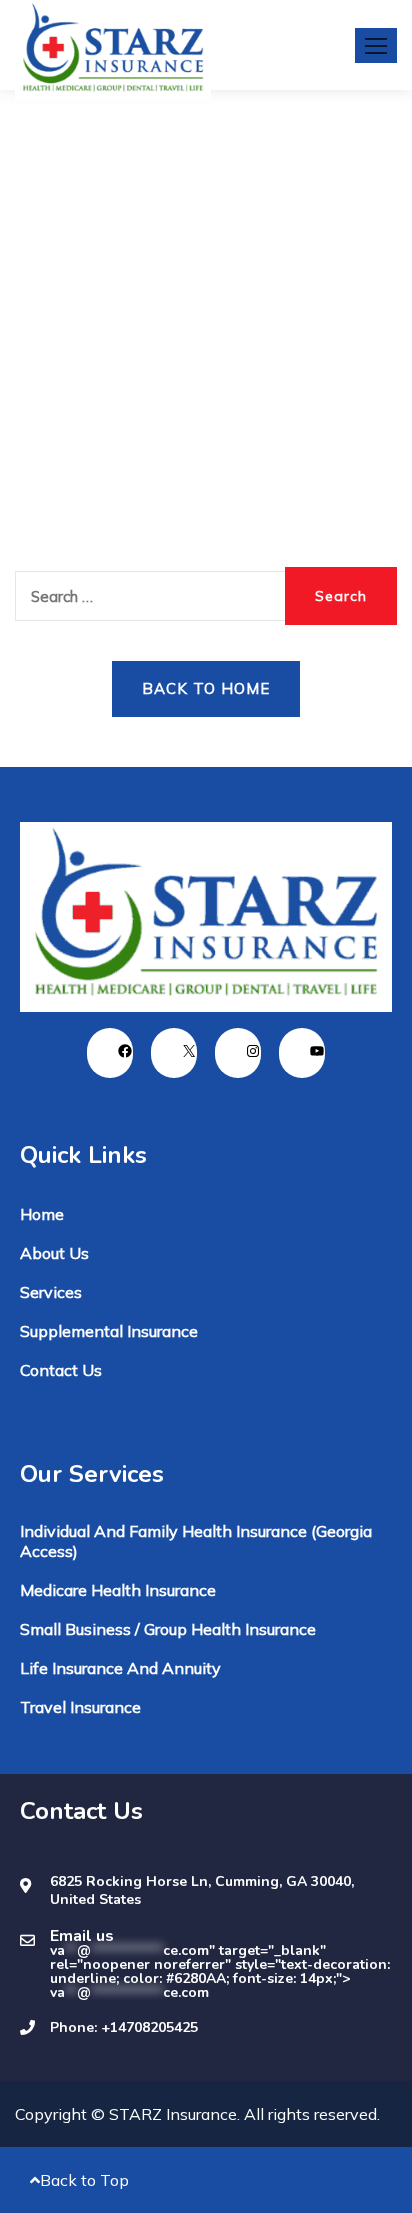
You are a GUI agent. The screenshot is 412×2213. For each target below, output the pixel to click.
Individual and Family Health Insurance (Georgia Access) (196, 1541)
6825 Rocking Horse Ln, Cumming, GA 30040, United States (202, 1891)
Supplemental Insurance (109, 1331)
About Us (54, 1253)
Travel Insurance (80, 1707)
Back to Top (84, 2180)
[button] (376, 45)
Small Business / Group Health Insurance (168, 1629)
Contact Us (61, 1370)
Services (51, 1292)
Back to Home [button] (206, 688)
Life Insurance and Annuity (120, 1668)
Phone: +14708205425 (124, 2028)
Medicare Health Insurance (118, 1590)
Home (42, 1214)
